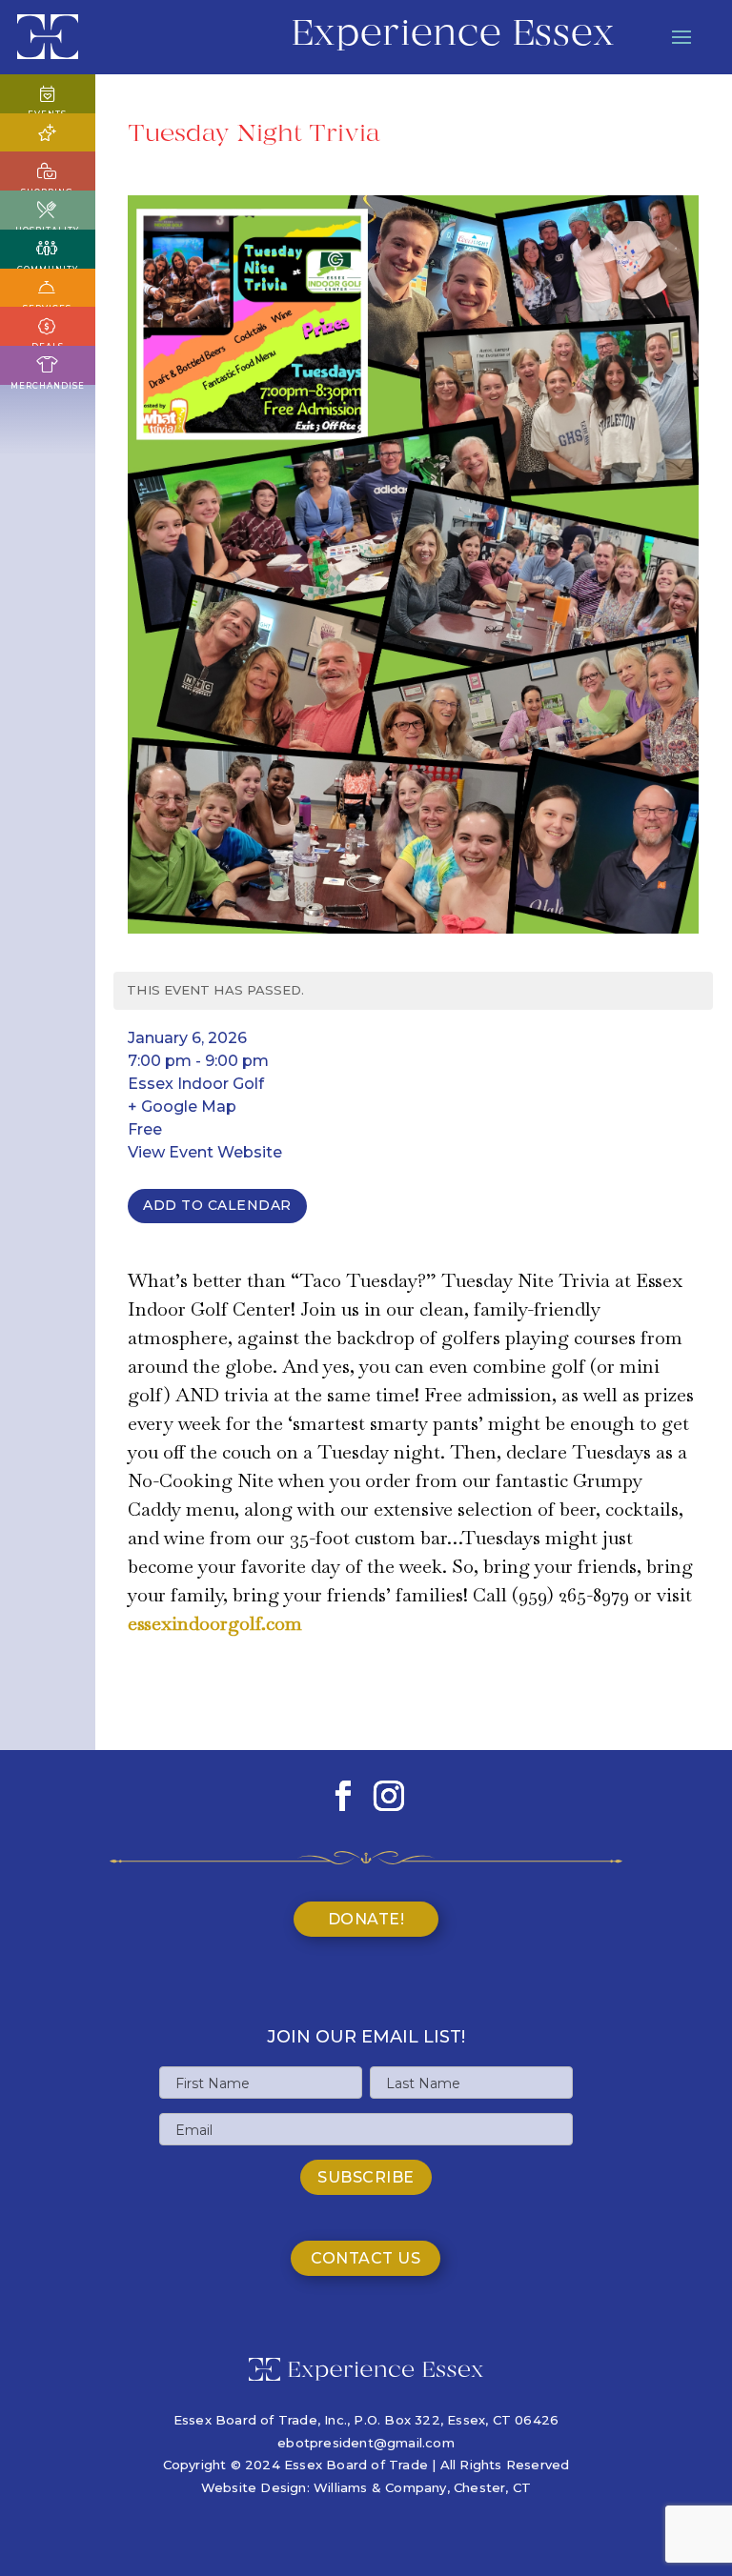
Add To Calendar (217, 1205)
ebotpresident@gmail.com (366, 2443)
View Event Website (205, 1152)
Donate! (366, 1919)
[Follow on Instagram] (389, 1796)
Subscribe (366, 2177)
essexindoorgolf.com (215, 1623)
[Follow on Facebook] (343, 1796)
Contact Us (366, 2258)
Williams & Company (380, 2487)
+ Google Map (182, 1107)
